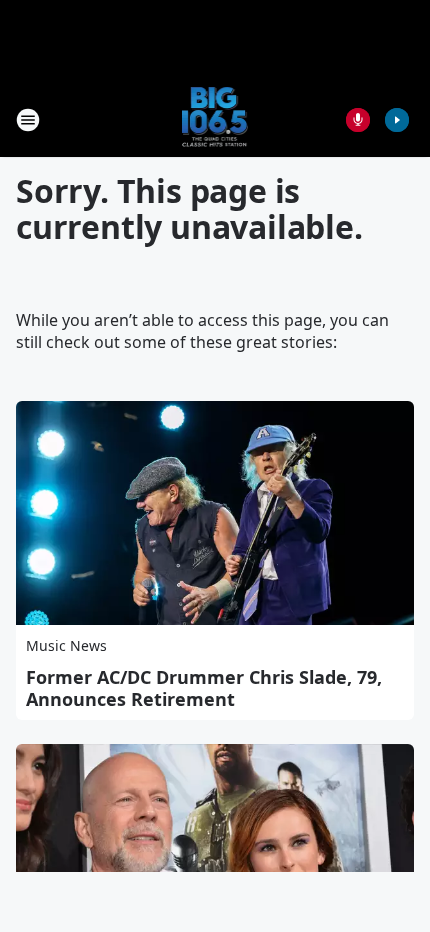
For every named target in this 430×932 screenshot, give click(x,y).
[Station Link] (215, 119)
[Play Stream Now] (397, 120)
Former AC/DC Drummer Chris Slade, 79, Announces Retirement (204, 688)
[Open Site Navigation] (28, 120)
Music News (66, 645)
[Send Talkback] (358, 120)
